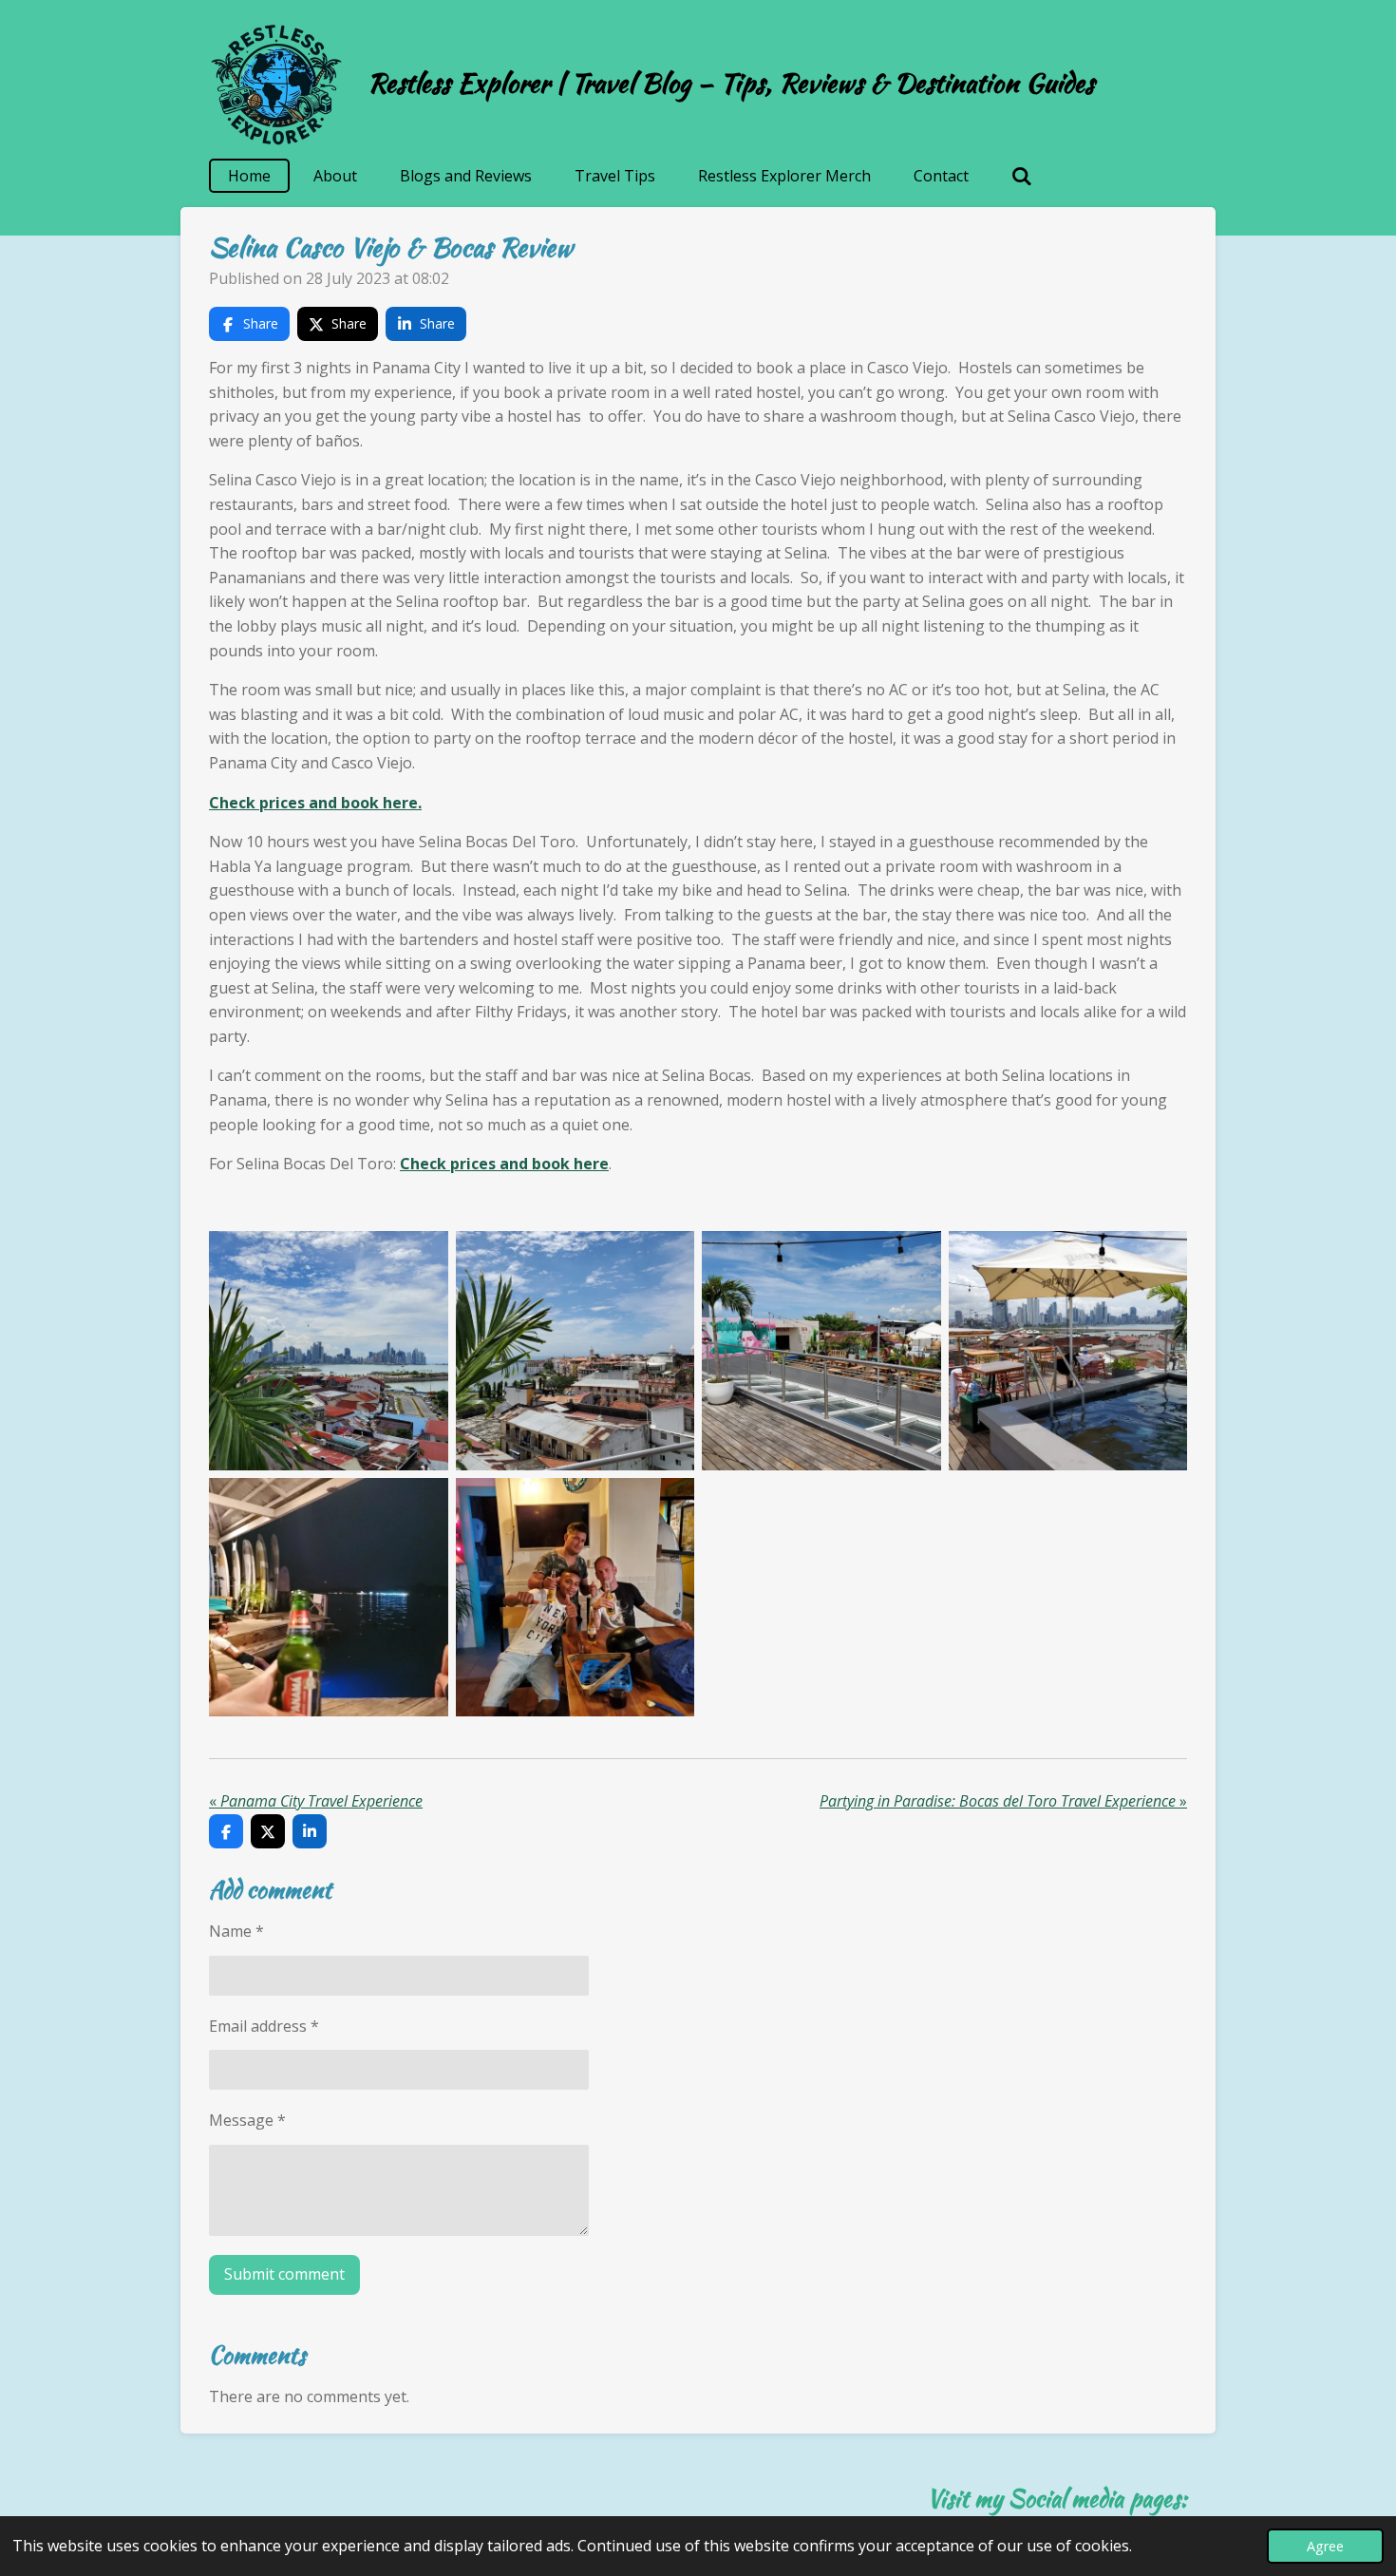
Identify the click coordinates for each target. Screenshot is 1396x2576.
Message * (247, 2120)
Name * (236, 1931)
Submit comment (284, 2274)
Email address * (264, 2026)
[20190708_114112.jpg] (821, 1351)
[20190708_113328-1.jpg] (329, 1351)
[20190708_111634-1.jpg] (575, 1351)
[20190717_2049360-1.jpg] (575, 1598)
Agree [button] (1325, 2546)
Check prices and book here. (315, 803)
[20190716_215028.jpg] (329, 1598)
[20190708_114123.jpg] (1068, 1351)
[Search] (1022, 176)
